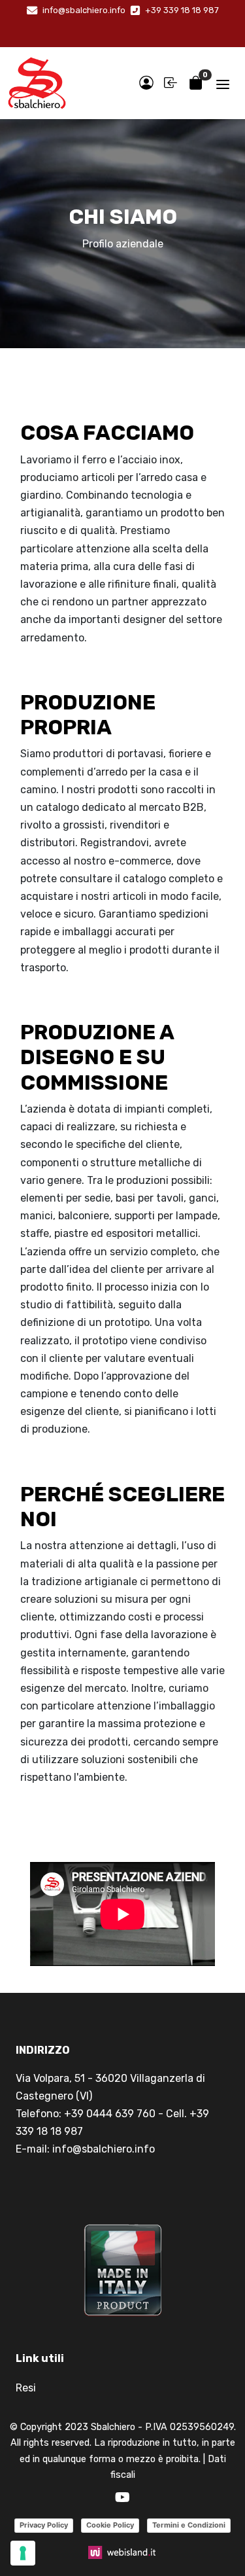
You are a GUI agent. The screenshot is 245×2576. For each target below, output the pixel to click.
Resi (26, 2388)
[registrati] (171, 83)
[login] (146, 83)
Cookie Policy (110, 2525)
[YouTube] (122, 2498)
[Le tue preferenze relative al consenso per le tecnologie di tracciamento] (23, 2553)
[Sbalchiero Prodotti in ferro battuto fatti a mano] (37, 83)
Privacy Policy (44, 2525)
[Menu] (223, 83)
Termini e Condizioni (189, 2525)
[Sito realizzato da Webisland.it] (122, 2551)
